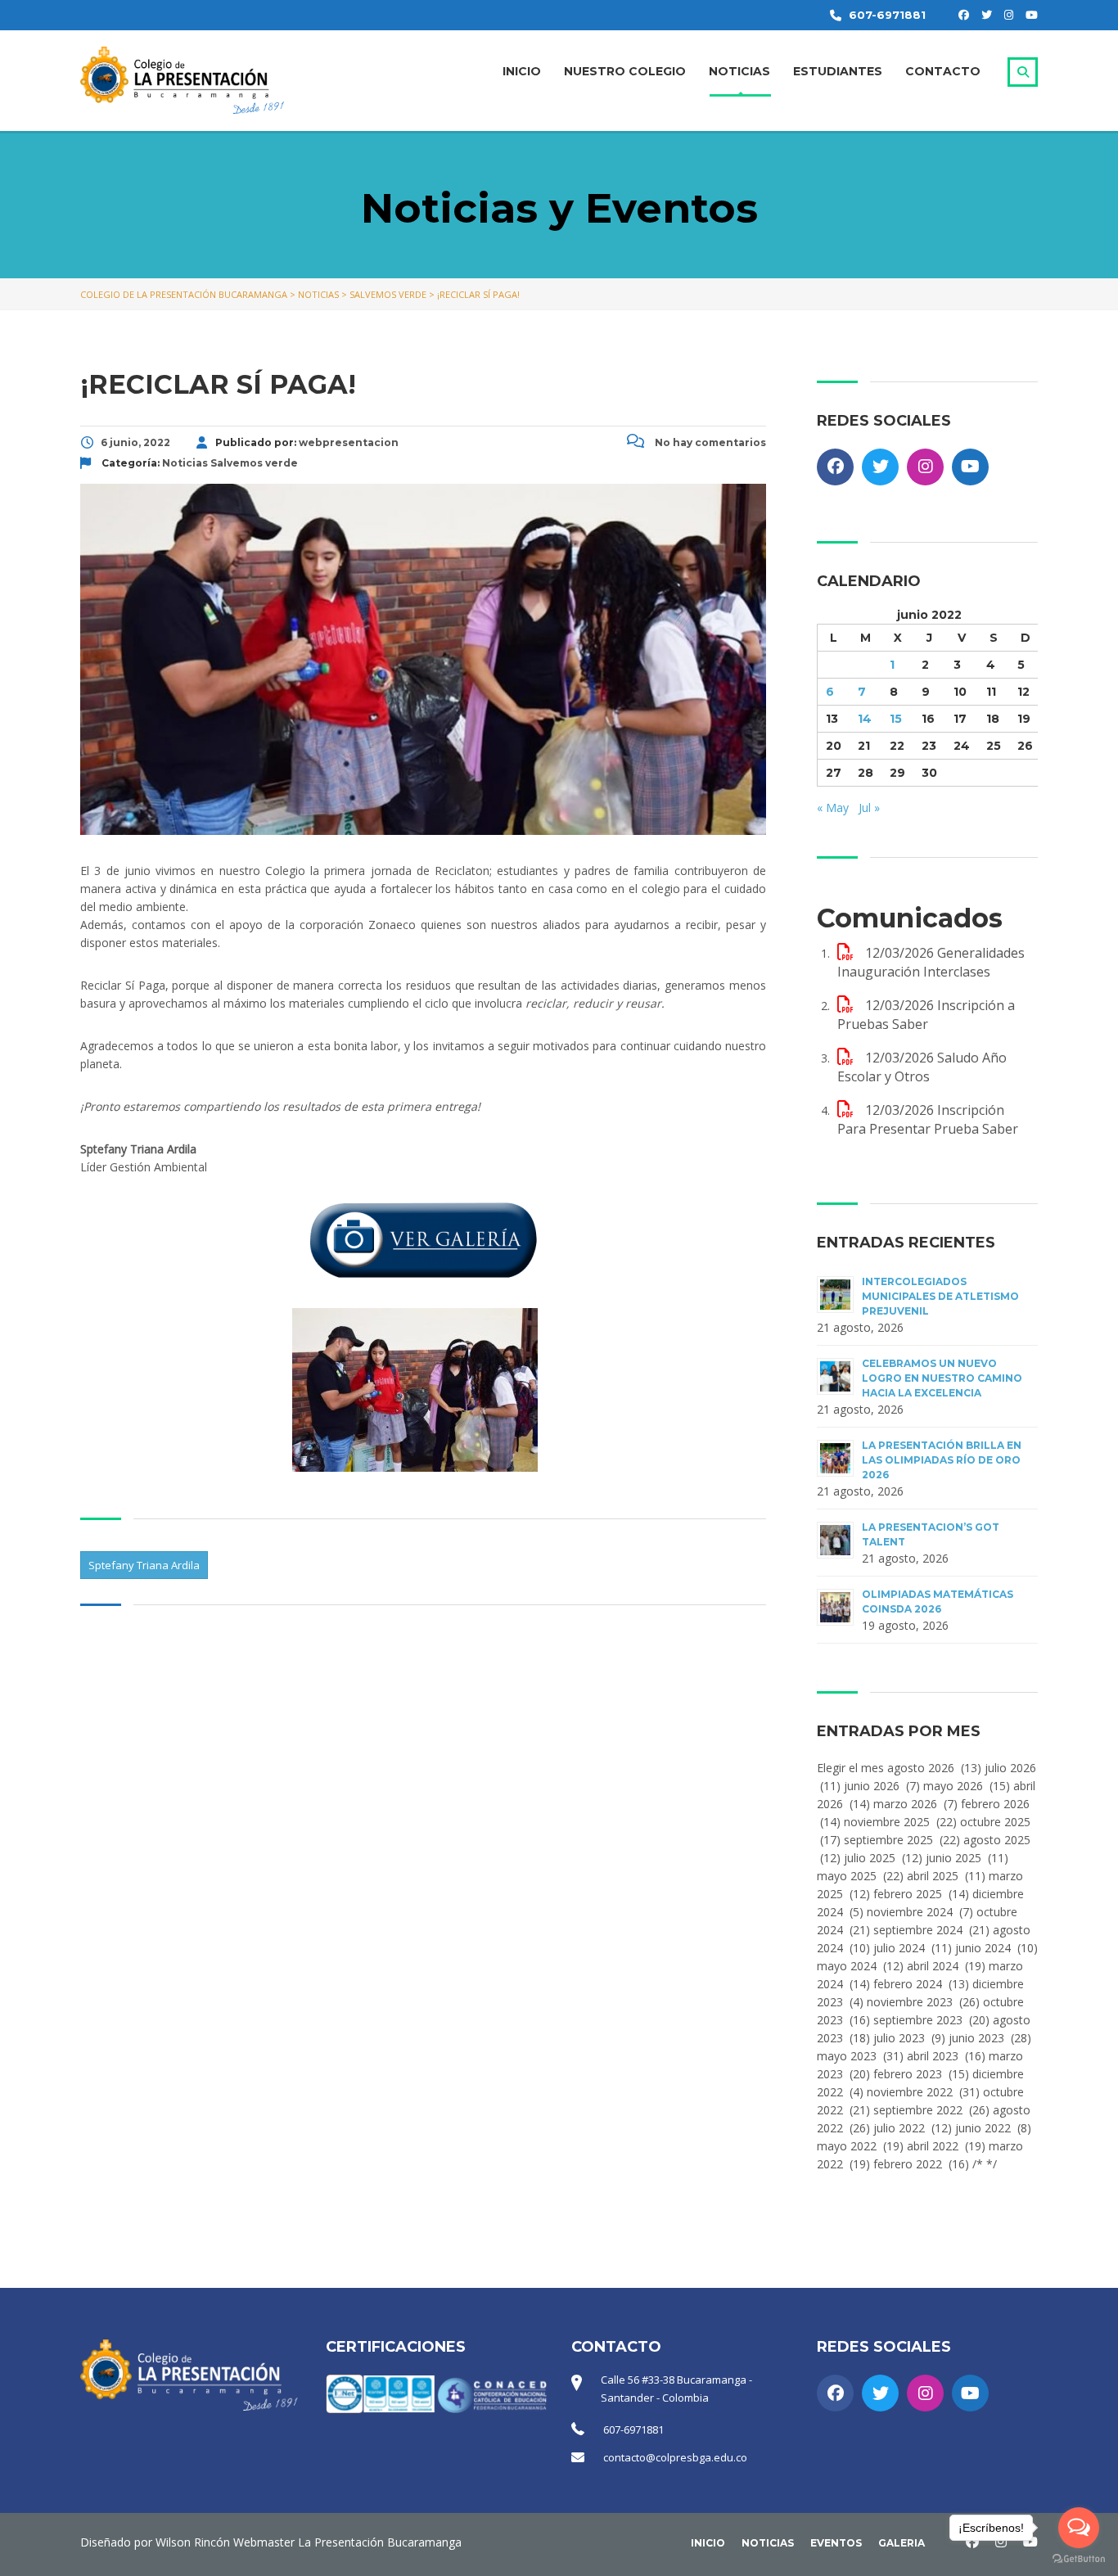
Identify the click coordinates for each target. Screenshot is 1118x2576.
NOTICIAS (739, 71)
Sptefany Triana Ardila (144, 1565)
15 (896, 719)
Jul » (869, 808)
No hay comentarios (709, 442)
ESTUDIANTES (838, 71)
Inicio (708, 2543)
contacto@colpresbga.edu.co (675, 2457)
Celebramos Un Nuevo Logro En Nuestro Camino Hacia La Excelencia (942, 1378)
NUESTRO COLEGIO (625, 71)
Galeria (902, 2543)
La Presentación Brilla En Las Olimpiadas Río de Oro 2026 (942, 1460)
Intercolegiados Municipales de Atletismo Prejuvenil (940, 1296)
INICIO (522, 71)
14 (865, 719)
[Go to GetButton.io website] (1079, 2559)
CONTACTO (943, 71)
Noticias (768, 2543)
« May (833, 808)
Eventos (836, 2543)
